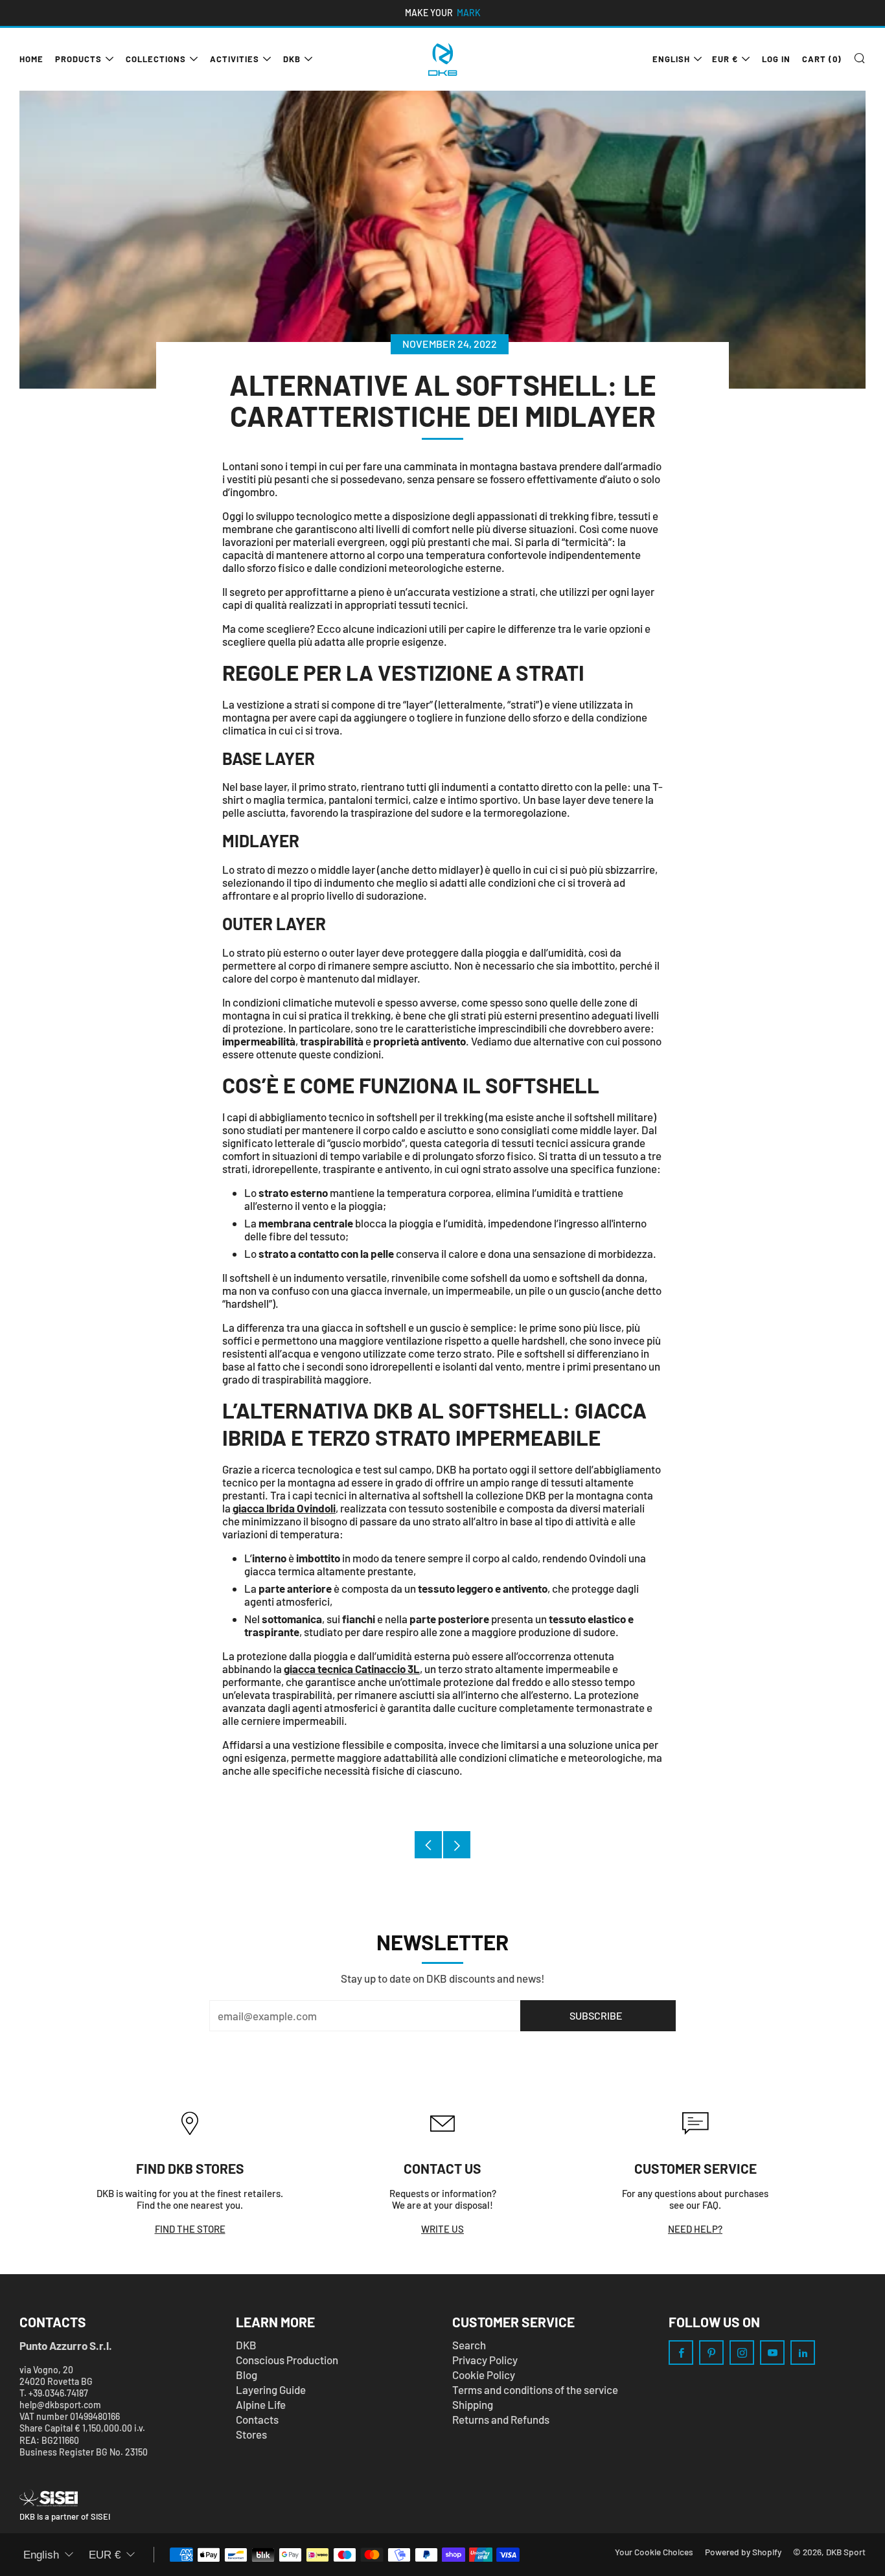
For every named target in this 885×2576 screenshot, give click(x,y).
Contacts (257, 2419)
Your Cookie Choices (654, 2552)
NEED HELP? (695, 2229)
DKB (292, 59)
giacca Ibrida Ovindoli (284, 1508)
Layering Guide (271, 2389)
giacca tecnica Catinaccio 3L (352, 1669)
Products (78, 59)
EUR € (725, 59)
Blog (247, 2375)
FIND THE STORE (190, 2229)
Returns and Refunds (501, 2419)
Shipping (473, 2404)
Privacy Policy (485, 2360)
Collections (156, 59)
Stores (251, 2434)
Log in (776, 59)
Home (31, 59)
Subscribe (596, 2015)
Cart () (822, 59)
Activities (235, 59)
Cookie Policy (484, 2375)
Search (469, 2345)
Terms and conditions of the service (535, 2389)
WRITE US (442, 2229)
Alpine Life (261, 2404)
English (671, 59)
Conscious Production (287, 2360)
